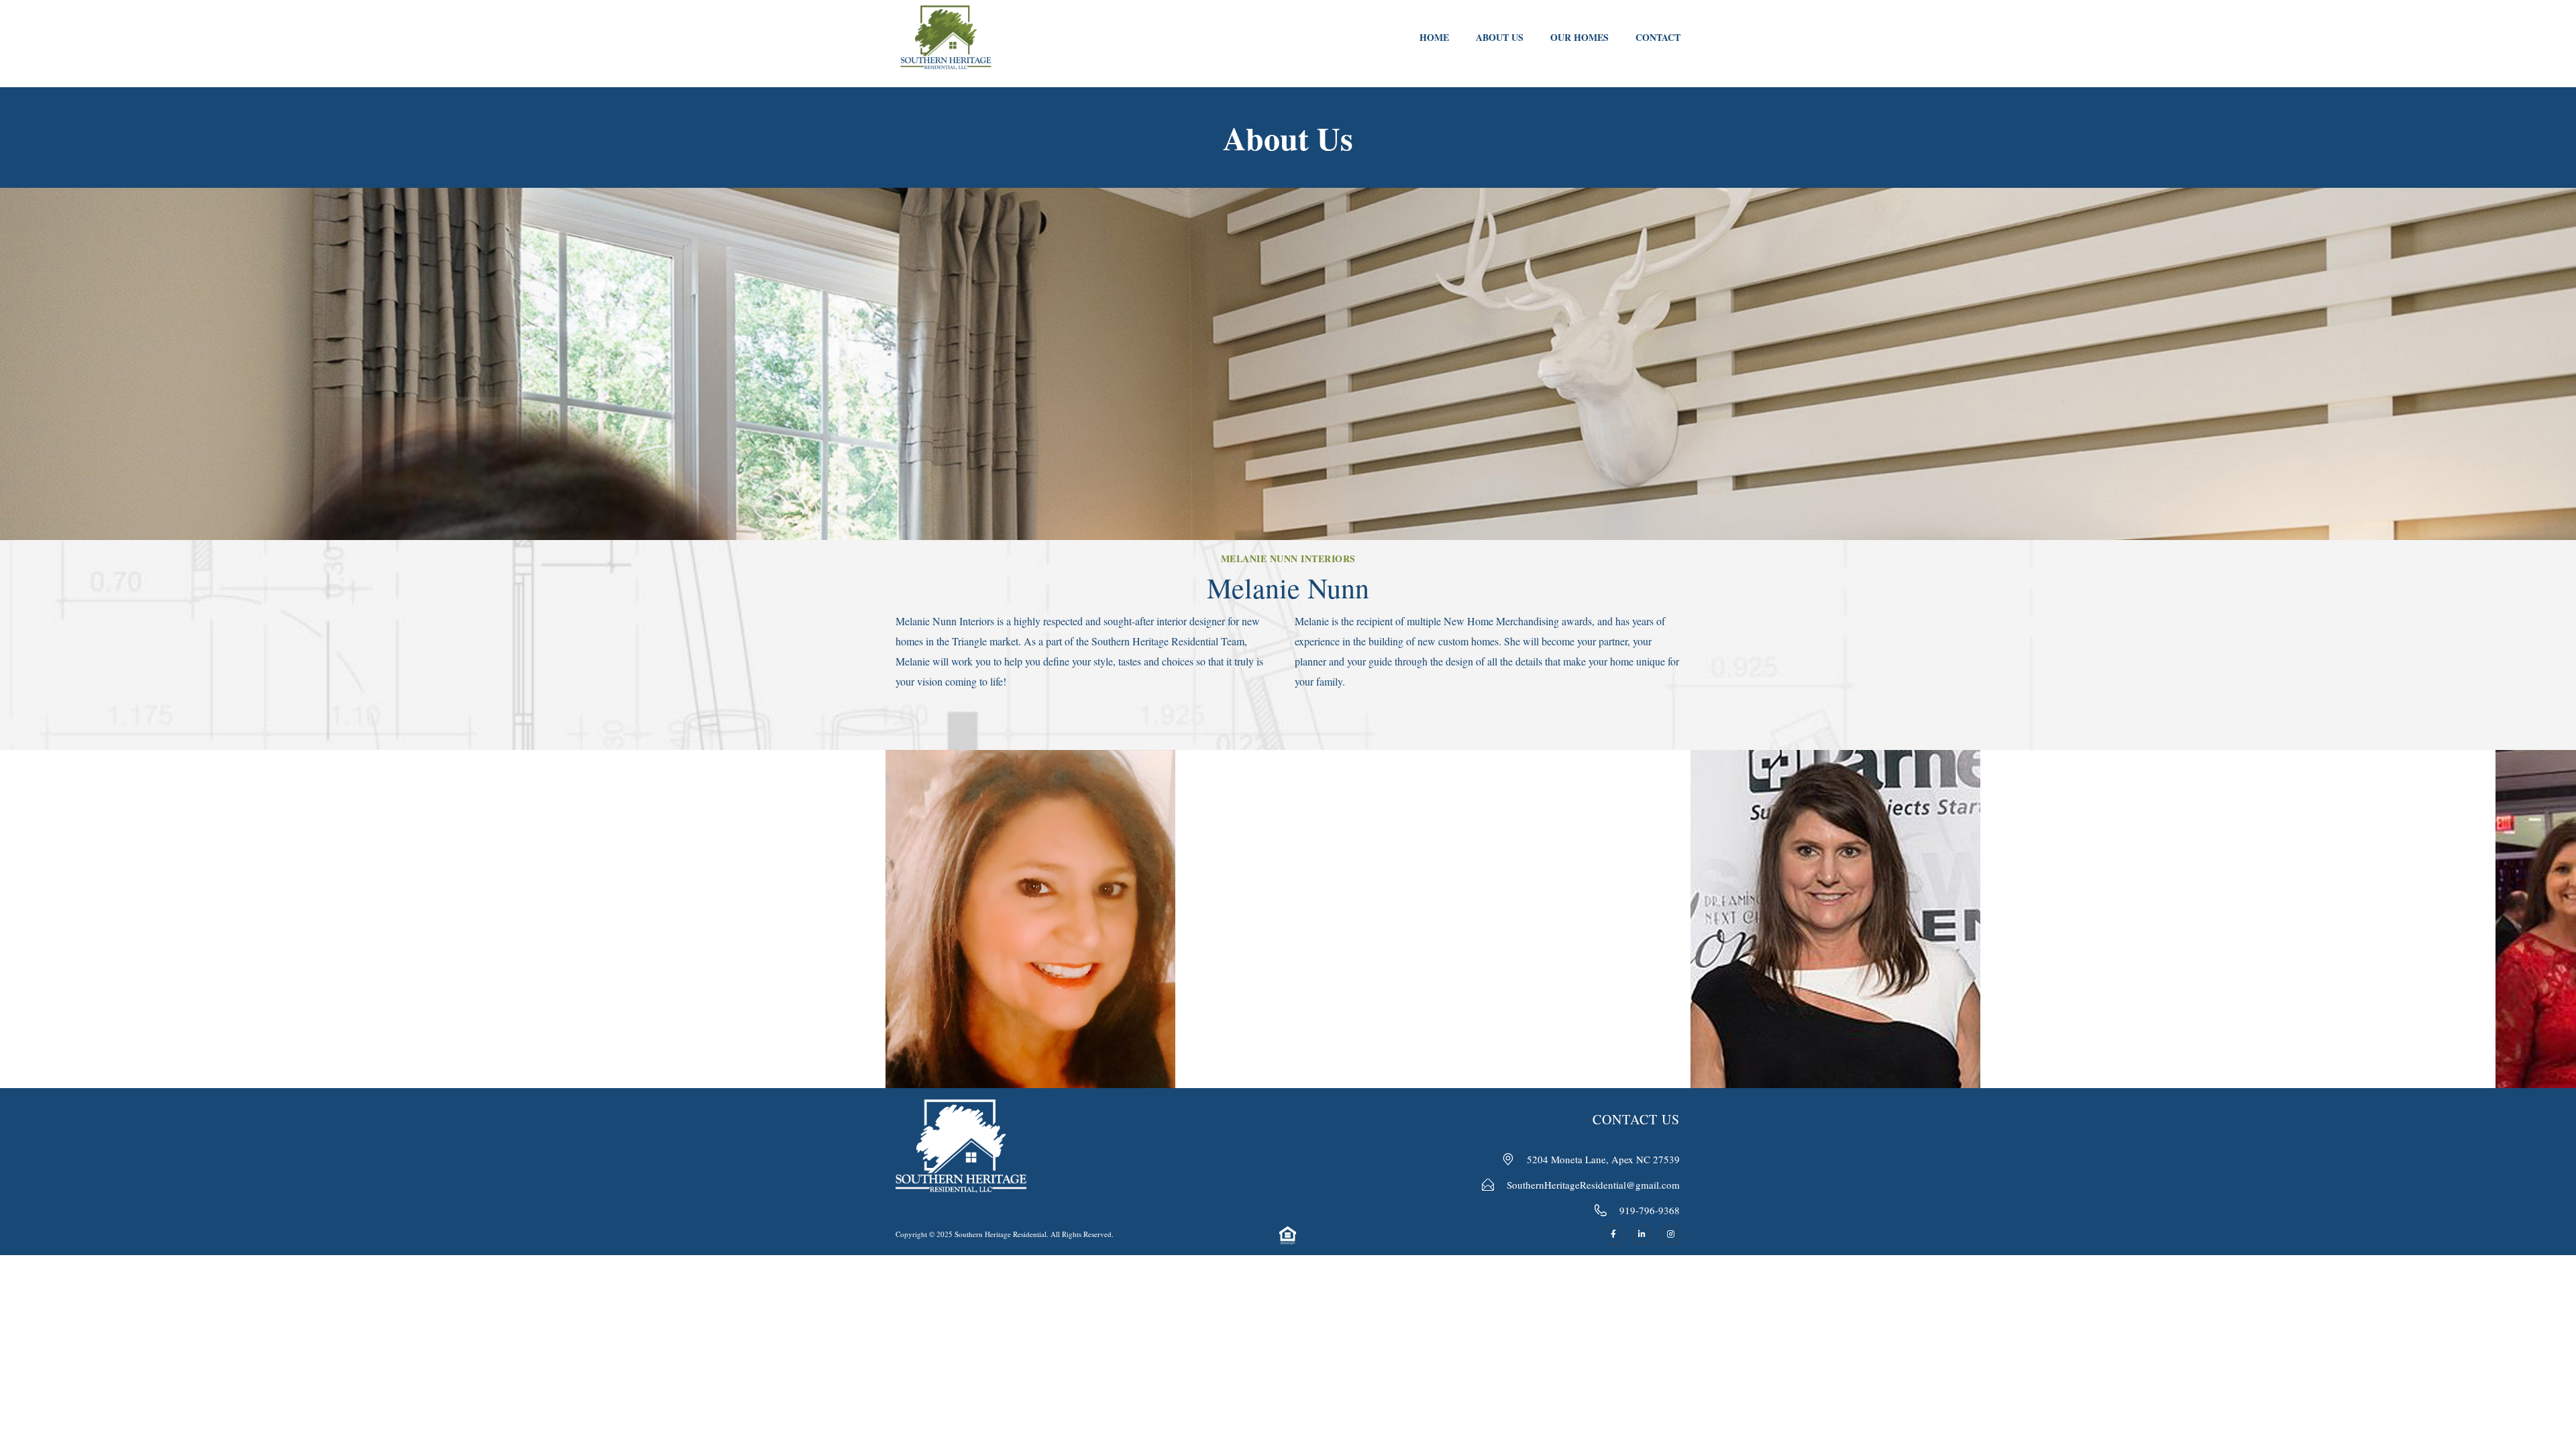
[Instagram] (1671, 1235)
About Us (1500, 37)
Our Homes (1579, 37)
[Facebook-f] (1614, 1235)
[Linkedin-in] (1642, 1235)
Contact (1658, 37)
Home (1434, 37)
